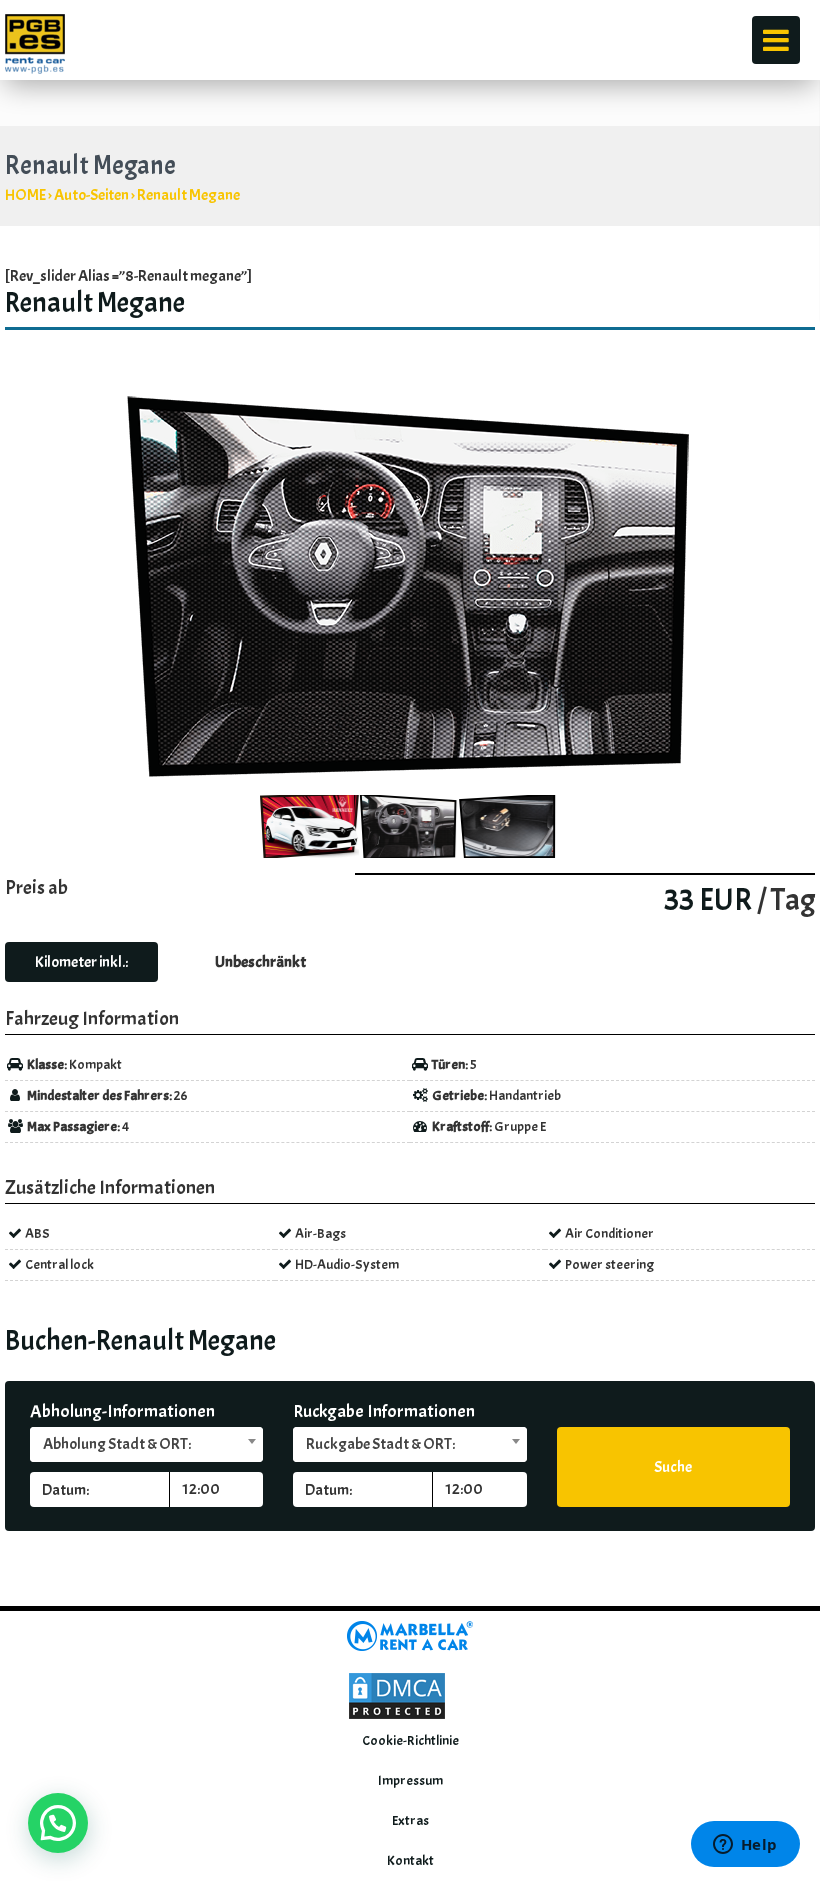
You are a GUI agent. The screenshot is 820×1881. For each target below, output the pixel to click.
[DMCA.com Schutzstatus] (397, 1692)
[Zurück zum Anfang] (776, 1567)
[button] (58, 1823)
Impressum (410, 1780)
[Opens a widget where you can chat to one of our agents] (745, 1846)
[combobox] (146, 1444)
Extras (410, 1820)
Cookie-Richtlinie (410, 1740)
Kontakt (410, 1860)
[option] (410, 586)
